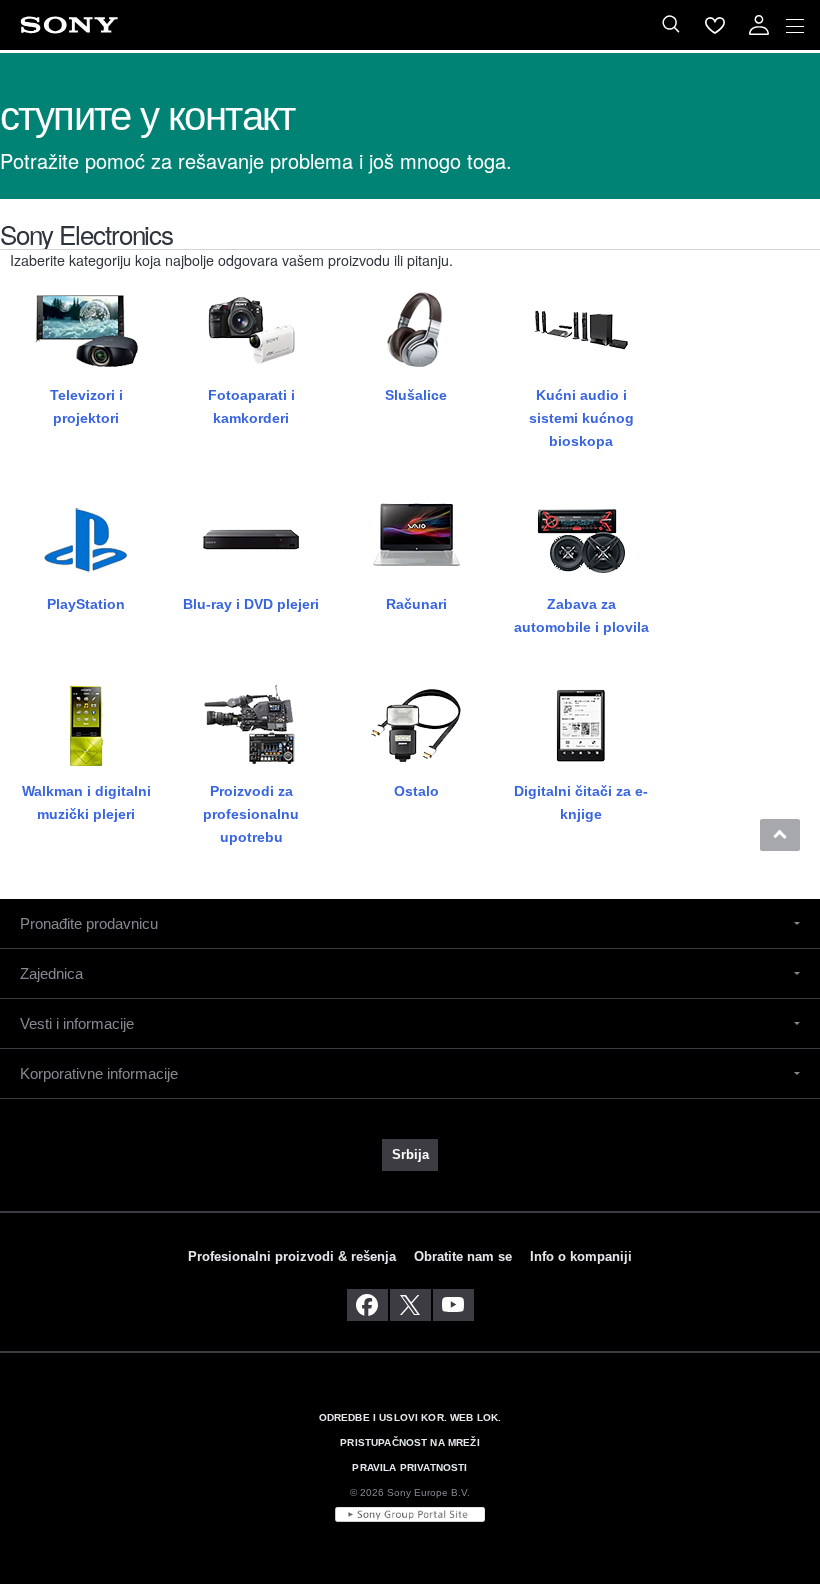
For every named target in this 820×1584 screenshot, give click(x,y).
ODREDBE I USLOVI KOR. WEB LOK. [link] (410, 1417)
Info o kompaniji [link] (581, 1256)
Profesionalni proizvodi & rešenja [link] (292, 1256)
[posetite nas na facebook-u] (367, 1305)
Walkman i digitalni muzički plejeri (86, 802)
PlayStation (86, 604)
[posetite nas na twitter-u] (410, 1305)
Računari (416, 604)
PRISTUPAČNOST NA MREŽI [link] (410, 1442)
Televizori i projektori (86, 406)
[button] (780, 835)
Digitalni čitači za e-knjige (581, 802)
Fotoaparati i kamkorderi (251, 406)
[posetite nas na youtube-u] (453, 1305)
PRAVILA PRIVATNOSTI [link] (409, 1467)
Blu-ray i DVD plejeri (251, 604)
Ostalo (416, 791)
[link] (410, 1155)
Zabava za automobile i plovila (581, 615)
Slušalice (416, 395)
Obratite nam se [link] (463, 1256)
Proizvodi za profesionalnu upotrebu (251, 814)
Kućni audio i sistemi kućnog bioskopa (581, 418)
